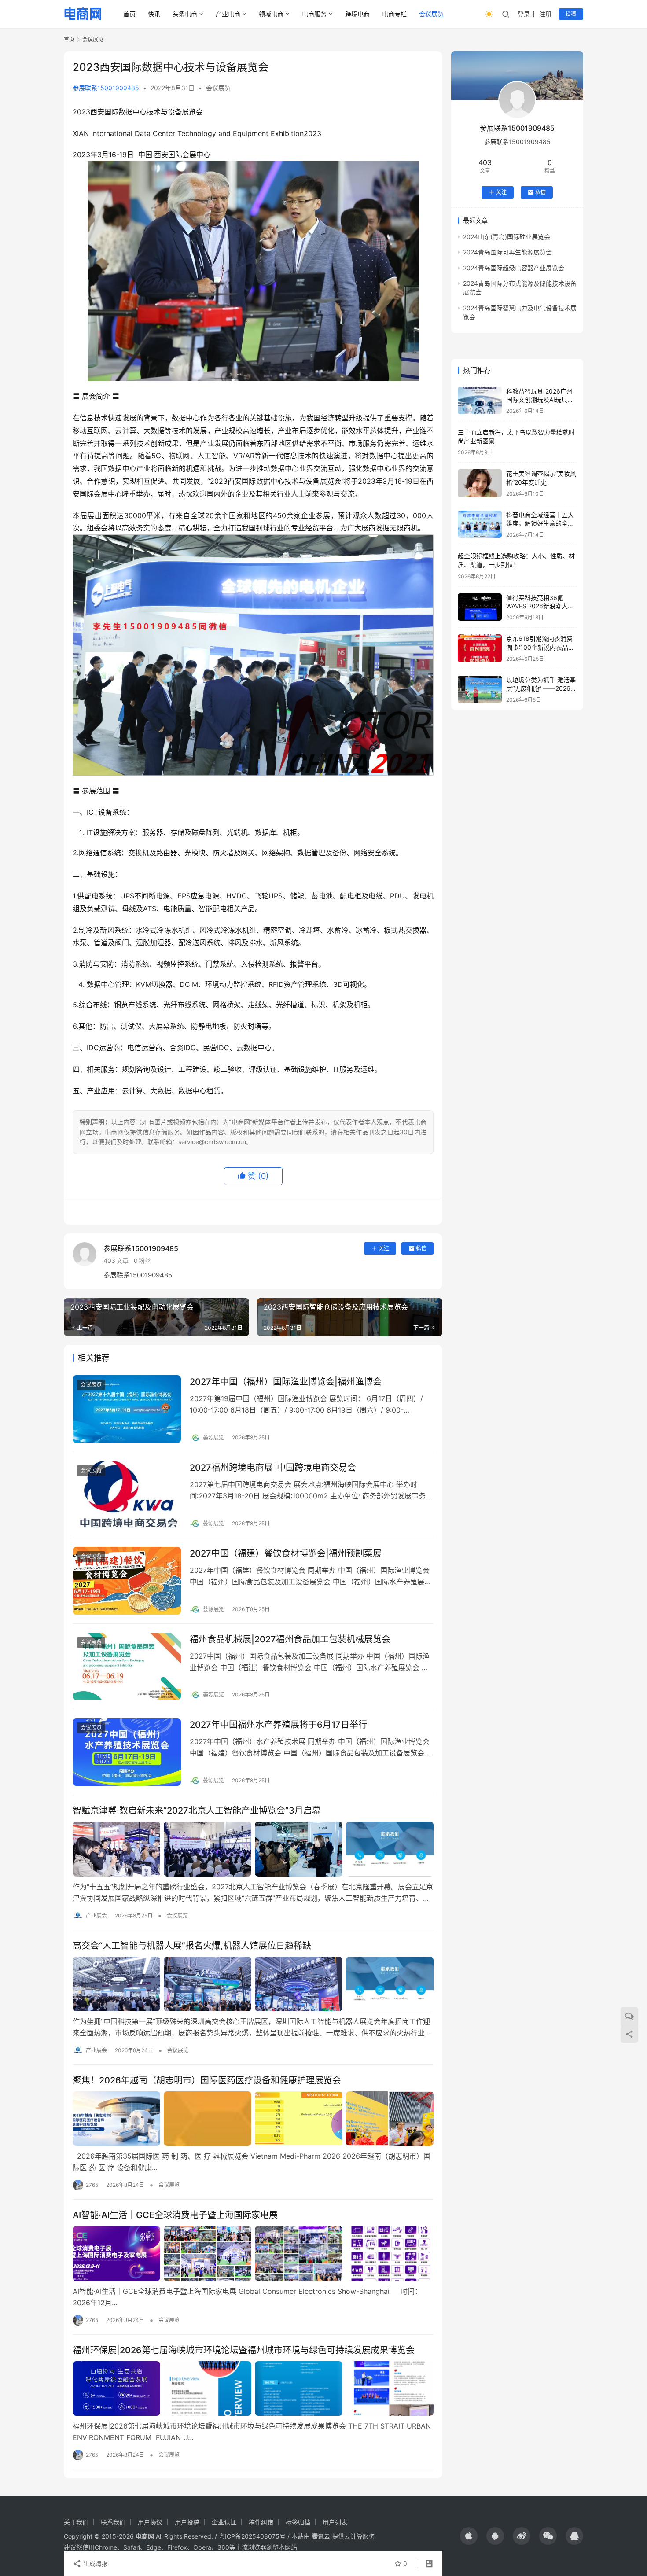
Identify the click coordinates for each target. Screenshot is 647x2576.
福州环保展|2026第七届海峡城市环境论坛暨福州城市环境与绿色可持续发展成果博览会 (244, 2350)
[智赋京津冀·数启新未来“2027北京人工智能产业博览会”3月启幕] (253, 1849)
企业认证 (224, 2522)
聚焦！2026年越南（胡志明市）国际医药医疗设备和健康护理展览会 (207, 2080)
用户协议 (150, 2522)
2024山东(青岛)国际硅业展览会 (507, 237)
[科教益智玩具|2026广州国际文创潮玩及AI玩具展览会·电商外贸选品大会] (480, 401)
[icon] (469, 2536)
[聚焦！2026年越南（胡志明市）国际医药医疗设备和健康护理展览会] (253, 2119)
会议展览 (431, 14)
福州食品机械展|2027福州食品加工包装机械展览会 (290, 1639)
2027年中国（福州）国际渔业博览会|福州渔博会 (286, 1382)
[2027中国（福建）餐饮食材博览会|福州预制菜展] (127, 1581)
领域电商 (271, 14)
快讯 (154, 14)
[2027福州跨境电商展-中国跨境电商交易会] (127, 1495)
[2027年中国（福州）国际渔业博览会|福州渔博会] (127, 1409)
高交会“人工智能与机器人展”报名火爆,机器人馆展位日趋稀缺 (192, 1946)
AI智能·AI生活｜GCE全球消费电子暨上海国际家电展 (175, 2215)
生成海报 (95, 2563)
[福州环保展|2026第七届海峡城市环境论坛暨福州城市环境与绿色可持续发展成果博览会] (253, 2388)
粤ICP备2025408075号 (252, 2536)
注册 (545, 14)
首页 (129, 14)
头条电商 (185, 14)
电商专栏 (394, 14)
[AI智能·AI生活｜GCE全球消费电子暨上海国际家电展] (253, 2253)
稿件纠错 (261, 2522)
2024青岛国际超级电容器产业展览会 (514, 268)
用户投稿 (187, 2522)
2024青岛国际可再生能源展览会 (507, 252)
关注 (384, 1248)
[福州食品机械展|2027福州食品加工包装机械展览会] (127, 1667)
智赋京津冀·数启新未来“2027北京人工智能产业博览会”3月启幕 (197, 1811)
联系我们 (113, 2522)
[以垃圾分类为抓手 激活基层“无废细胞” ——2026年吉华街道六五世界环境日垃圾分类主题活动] (480, 690)
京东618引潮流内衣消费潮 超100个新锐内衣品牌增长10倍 (540, 647)
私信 (421, 1248)
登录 (524, 14)
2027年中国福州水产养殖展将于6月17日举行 (278, 1725)
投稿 (571, 14)
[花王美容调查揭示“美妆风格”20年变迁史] (480, 483)
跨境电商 (357, 14)
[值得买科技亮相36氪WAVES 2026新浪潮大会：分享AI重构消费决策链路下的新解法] (480, 607)
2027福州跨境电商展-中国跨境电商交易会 (273, 1468)
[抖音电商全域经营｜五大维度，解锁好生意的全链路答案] (480, 524)
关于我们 (76, 2522)
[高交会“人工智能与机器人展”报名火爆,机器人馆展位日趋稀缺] (253, 1984)
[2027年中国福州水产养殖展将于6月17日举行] (127, 1752)
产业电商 (228, 14)
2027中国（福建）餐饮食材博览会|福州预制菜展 (286, 1553)
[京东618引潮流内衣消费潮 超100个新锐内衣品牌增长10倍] (480, 648)
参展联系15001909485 (106, 88)
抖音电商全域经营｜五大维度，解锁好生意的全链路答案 (540, 523)
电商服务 (314, 14)
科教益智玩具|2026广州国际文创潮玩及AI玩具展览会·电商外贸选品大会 (540, 400)
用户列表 (335, 2522)
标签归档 (298, 2522)
